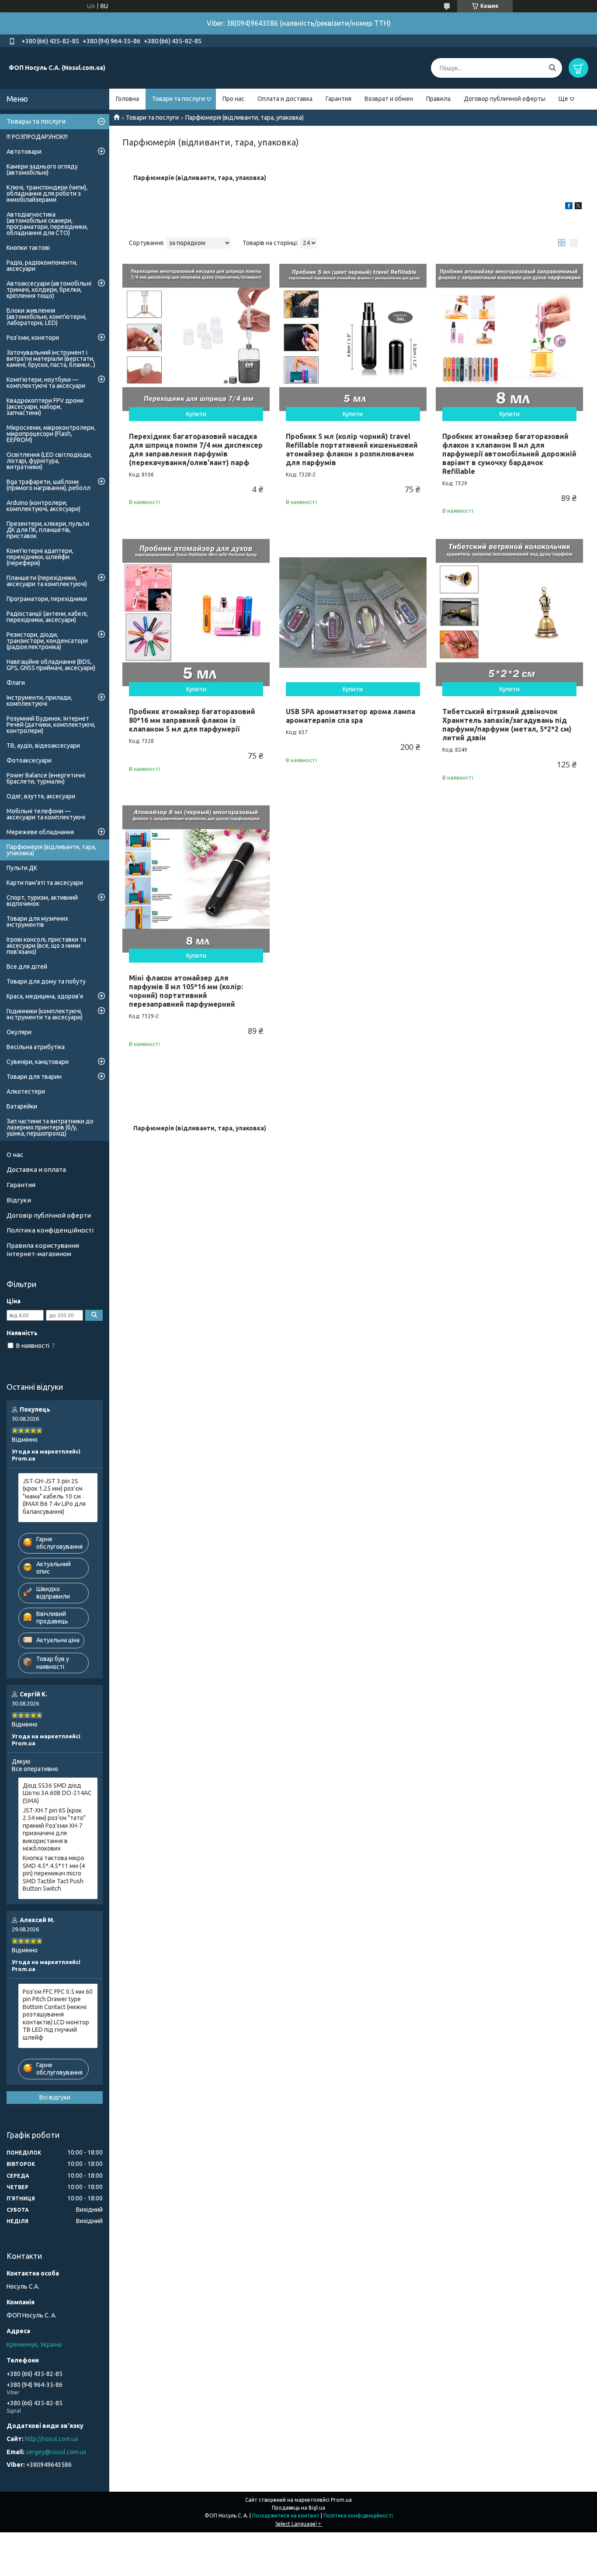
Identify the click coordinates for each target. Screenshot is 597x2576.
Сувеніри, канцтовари (38, 1062)
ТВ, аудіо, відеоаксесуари (43, 746)
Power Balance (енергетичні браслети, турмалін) (46, 778)
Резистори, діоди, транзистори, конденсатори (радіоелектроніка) (47, 641)
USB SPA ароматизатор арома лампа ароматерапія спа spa (351, 716)
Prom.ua (341, 2500)
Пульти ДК (22, 868)
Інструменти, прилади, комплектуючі (39, 701)
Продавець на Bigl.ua (298, 2508)
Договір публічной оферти (49, 1215)
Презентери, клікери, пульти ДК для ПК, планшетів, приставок (48, 530)
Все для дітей (27, 967)
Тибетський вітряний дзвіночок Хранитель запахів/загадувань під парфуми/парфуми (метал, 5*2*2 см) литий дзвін (507, 725)
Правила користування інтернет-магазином (43, 1250)
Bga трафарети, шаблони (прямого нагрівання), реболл (49, 485)
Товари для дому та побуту (46, 981)
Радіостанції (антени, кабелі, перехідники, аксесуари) (47, 617)
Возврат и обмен (389, 99)
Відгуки (19, 1200)
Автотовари (24, 152)
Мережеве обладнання (40, 832)
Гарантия (338, 99)
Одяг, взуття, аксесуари (41, 796)
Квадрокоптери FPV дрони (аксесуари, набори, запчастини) (45, 407)
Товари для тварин (34, 1077)
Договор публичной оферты (505, 99)
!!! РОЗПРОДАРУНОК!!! (37, 137)
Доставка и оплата (36, 1169)
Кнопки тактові (28, 248)
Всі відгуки (55, 2097)
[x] (578, 207)
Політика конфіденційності (50, 1230)
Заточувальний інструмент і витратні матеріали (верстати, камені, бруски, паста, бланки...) (51, 359)
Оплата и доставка (285, 99)
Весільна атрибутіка (36, 1047)
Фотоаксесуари (29, 760)
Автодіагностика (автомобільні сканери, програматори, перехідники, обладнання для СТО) (47, 224)
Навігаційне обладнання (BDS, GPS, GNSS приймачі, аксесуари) (51, 665)
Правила (438, 99)
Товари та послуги (179, 99)
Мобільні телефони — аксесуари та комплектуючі (46, 814)
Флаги (16, 683)
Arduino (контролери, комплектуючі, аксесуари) (43, 506)
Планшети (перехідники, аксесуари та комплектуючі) (47, 581)
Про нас (233, 99)
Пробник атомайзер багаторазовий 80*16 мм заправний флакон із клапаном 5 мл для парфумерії (192, 720)
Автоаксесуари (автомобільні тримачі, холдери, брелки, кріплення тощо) (49, 290)
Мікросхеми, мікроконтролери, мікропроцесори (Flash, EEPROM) (51, 434)
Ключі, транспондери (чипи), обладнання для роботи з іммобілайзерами (47, 193)
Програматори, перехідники (47, 599)
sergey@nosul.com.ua (56, 2452)
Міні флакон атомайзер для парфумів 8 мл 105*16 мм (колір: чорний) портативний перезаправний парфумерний (186, 991)
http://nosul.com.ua (51, 2439)
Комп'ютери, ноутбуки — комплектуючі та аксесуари (46, 383)
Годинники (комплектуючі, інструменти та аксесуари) (45, 1014)
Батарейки (22, 1106)
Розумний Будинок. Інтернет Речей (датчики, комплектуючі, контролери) (51, 725)
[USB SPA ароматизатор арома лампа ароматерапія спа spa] (353, 613)
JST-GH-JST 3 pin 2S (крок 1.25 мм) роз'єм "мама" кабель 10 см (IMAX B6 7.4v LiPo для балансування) (54, 1496)
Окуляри (19, 1032)
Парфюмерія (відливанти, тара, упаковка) (51, 850)
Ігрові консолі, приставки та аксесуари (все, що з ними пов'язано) (46, 946)
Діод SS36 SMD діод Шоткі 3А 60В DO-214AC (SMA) (57, 1793)
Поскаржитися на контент (286, 2516)
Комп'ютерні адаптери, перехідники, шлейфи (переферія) (40, 557)
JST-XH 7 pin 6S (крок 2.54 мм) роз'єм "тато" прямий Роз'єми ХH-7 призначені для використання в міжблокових (54, 1830)
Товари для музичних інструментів (37, 922)
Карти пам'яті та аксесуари (45, 883)
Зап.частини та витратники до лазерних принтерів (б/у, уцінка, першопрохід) (50, 1127)
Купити (196, 414)
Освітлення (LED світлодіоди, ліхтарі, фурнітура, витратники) (49, 461)
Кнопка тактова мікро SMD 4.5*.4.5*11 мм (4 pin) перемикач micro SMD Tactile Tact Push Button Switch (54, 1873)
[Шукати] (552, 68)
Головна (127, 99)
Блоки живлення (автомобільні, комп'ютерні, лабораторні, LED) (47, 317)
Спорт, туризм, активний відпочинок (42, 901)
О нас (15, 1155)
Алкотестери (26, 1091)
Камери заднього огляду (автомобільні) (42, 169)
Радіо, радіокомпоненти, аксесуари (42, 266)
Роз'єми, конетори (33, 338)
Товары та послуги (36, 121)
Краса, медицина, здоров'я (45, 996)
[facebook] (569, 207)
